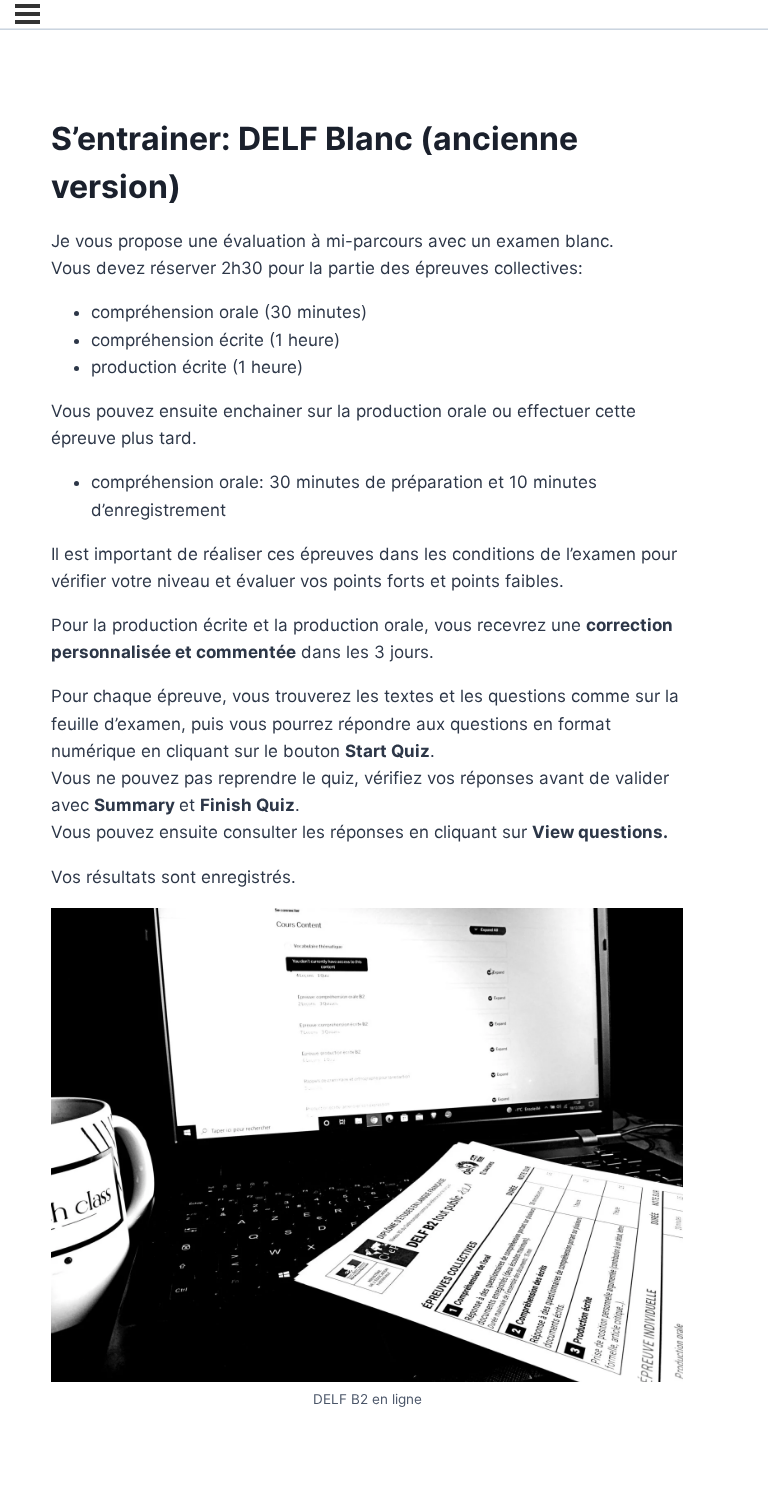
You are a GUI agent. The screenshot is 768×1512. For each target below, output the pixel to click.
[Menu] (27, 14)
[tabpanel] (367, 819)
